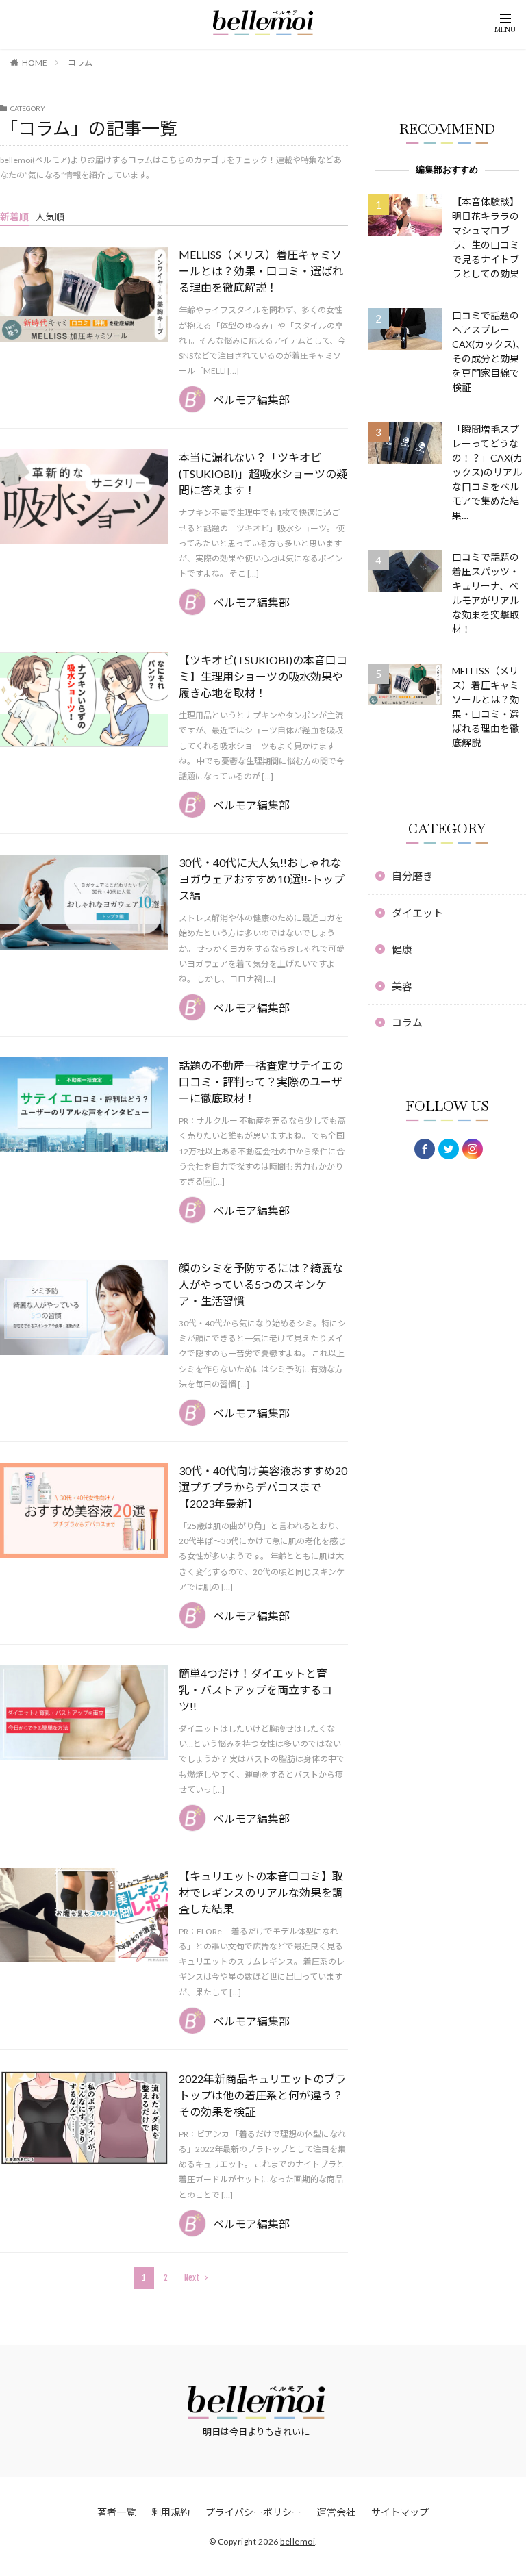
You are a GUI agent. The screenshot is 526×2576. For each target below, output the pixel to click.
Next (192, 2278)
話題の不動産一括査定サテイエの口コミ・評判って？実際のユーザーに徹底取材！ (261, 1082)
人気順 (50, 217)
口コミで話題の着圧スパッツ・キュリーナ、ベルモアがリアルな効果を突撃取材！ (486, 593)
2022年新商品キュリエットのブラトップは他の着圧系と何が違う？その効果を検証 (262, 2095)
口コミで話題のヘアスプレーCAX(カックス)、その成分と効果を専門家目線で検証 (489, 351)
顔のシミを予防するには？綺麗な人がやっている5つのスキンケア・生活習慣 (261, 1284)
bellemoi (298, 2541)
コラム (80, 63)
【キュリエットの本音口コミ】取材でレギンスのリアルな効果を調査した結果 (261, 1892)
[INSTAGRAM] (473, 1149)
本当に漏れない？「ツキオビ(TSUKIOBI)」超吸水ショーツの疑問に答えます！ (263, 473)
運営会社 (336, 2512)
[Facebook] (425, 1149)
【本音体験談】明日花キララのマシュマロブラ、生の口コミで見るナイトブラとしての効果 (486, 238)
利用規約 (171, 2512)
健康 (402, 949)
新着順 (14, 217)
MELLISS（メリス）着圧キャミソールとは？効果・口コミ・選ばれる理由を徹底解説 (486, 707)
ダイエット (417, 913)
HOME (35, 63)
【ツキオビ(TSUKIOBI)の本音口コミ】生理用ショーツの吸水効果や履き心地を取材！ (263, 676)
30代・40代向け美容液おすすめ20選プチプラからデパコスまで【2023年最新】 (263, 1487)
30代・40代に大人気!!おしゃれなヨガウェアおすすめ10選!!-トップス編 (262, 879)
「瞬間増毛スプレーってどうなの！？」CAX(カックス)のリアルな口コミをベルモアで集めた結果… (487, 472)
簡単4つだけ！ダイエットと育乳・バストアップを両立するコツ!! (255, 1690)
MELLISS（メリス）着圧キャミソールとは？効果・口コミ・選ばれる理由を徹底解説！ (261, 271)
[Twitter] (449, 1149)
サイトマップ (400, 2512)
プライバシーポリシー (253, 2512)
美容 (402, 986)
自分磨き (412, 876)
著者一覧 (116, 2512)
